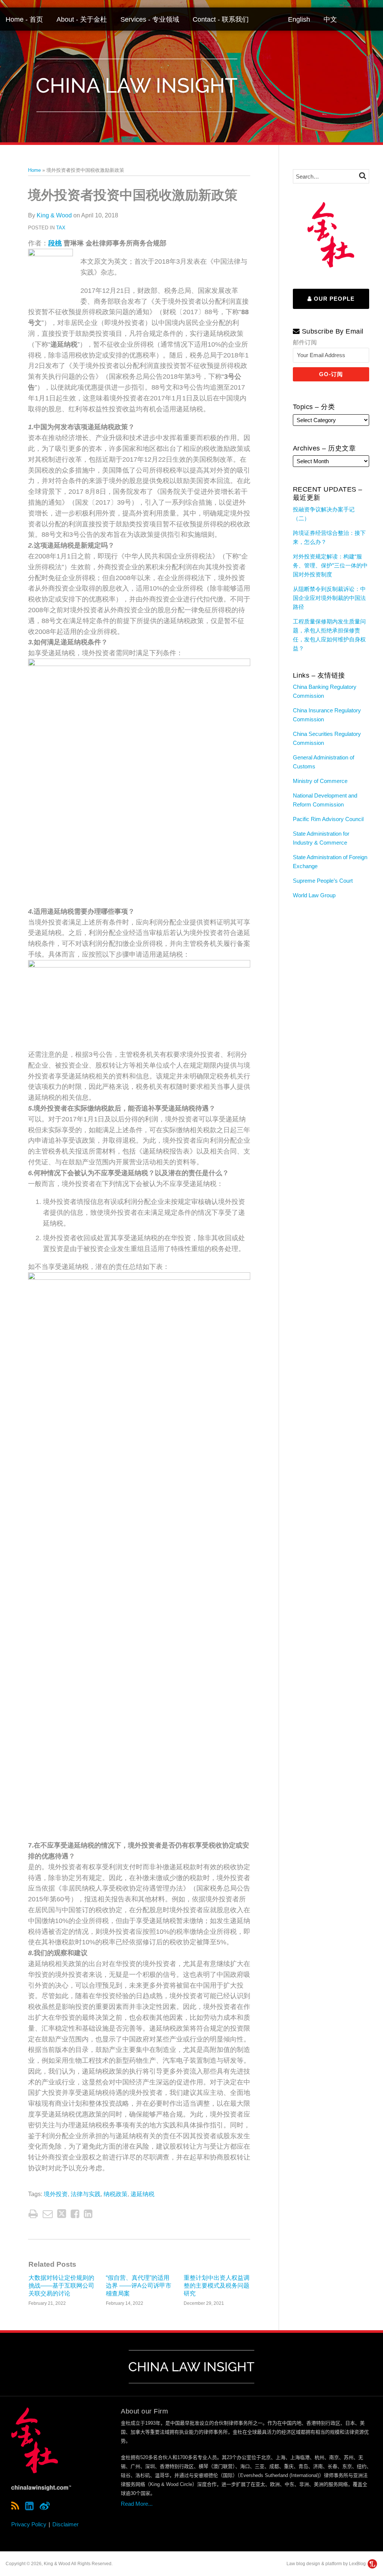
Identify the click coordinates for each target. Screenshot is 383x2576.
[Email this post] (48, 2214)
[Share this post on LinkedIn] (88, 2214)
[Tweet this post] (62, 2214)
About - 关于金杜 (82, 19)
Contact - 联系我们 (221, 19)
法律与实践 (86, 2194)
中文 (330, 19)
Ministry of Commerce (320, 781)
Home (34, 170)
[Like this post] (75, 2214)
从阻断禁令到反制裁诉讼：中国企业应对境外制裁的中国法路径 (329, 598)
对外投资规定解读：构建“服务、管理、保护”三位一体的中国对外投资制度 (330, 565)
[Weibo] (45, 2506)
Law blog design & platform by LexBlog (327, 2564)
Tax (61, 228)
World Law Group (314, 895)
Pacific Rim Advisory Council (328, 819)
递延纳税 (143, 2194)
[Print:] (33, 2214)
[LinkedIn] (29, 2506)
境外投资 (56, 2194)
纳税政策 (116, 2194)
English (299, 19)
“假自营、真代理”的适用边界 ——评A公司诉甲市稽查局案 (139, 2286)
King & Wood (54, 215)
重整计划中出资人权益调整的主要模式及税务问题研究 (217, 2286)
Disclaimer (65, 2524)
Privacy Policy (29, 2524)
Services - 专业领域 (150, 19)
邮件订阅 (305, 342)
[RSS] (15, 2506)
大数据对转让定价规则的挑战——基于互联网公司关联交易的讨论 (61, 2286)
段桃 (55, 243)
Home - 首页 (24, 19)
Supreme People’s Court (323, 881)
